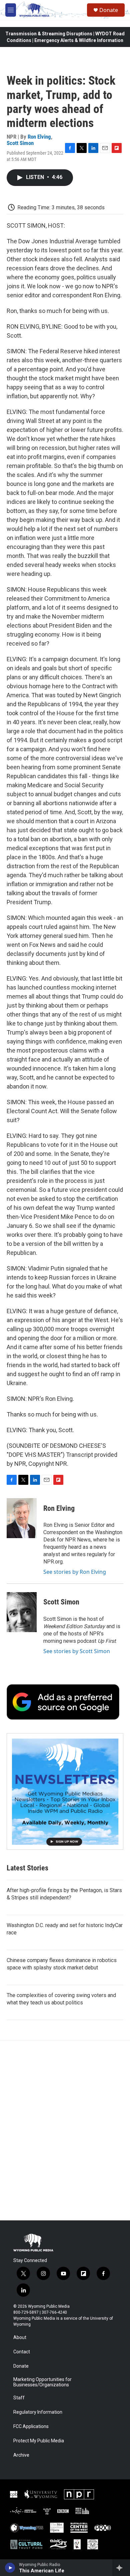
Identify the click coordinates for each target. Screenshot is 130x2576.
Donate (109, 10)
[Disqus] (65, 2130)
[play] (10, 2568)
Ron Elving (39, 137)
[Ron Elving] (22, 1518)
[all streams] (121, 2568)
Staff (19, 2398)
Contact (22, 2352)
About (20, 2338)
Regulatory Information (38, 2412)
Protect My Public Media (39, 2441)
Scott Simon (20, 143)
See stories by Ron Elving (75, 1572)
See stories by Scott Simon (77, 1651)
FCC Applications (31, 2427)
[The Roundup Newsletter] (65, 1791)
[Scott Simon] (22, 1612)
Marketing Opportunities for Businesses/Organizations (42, 2382)
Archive (21, 2455)
